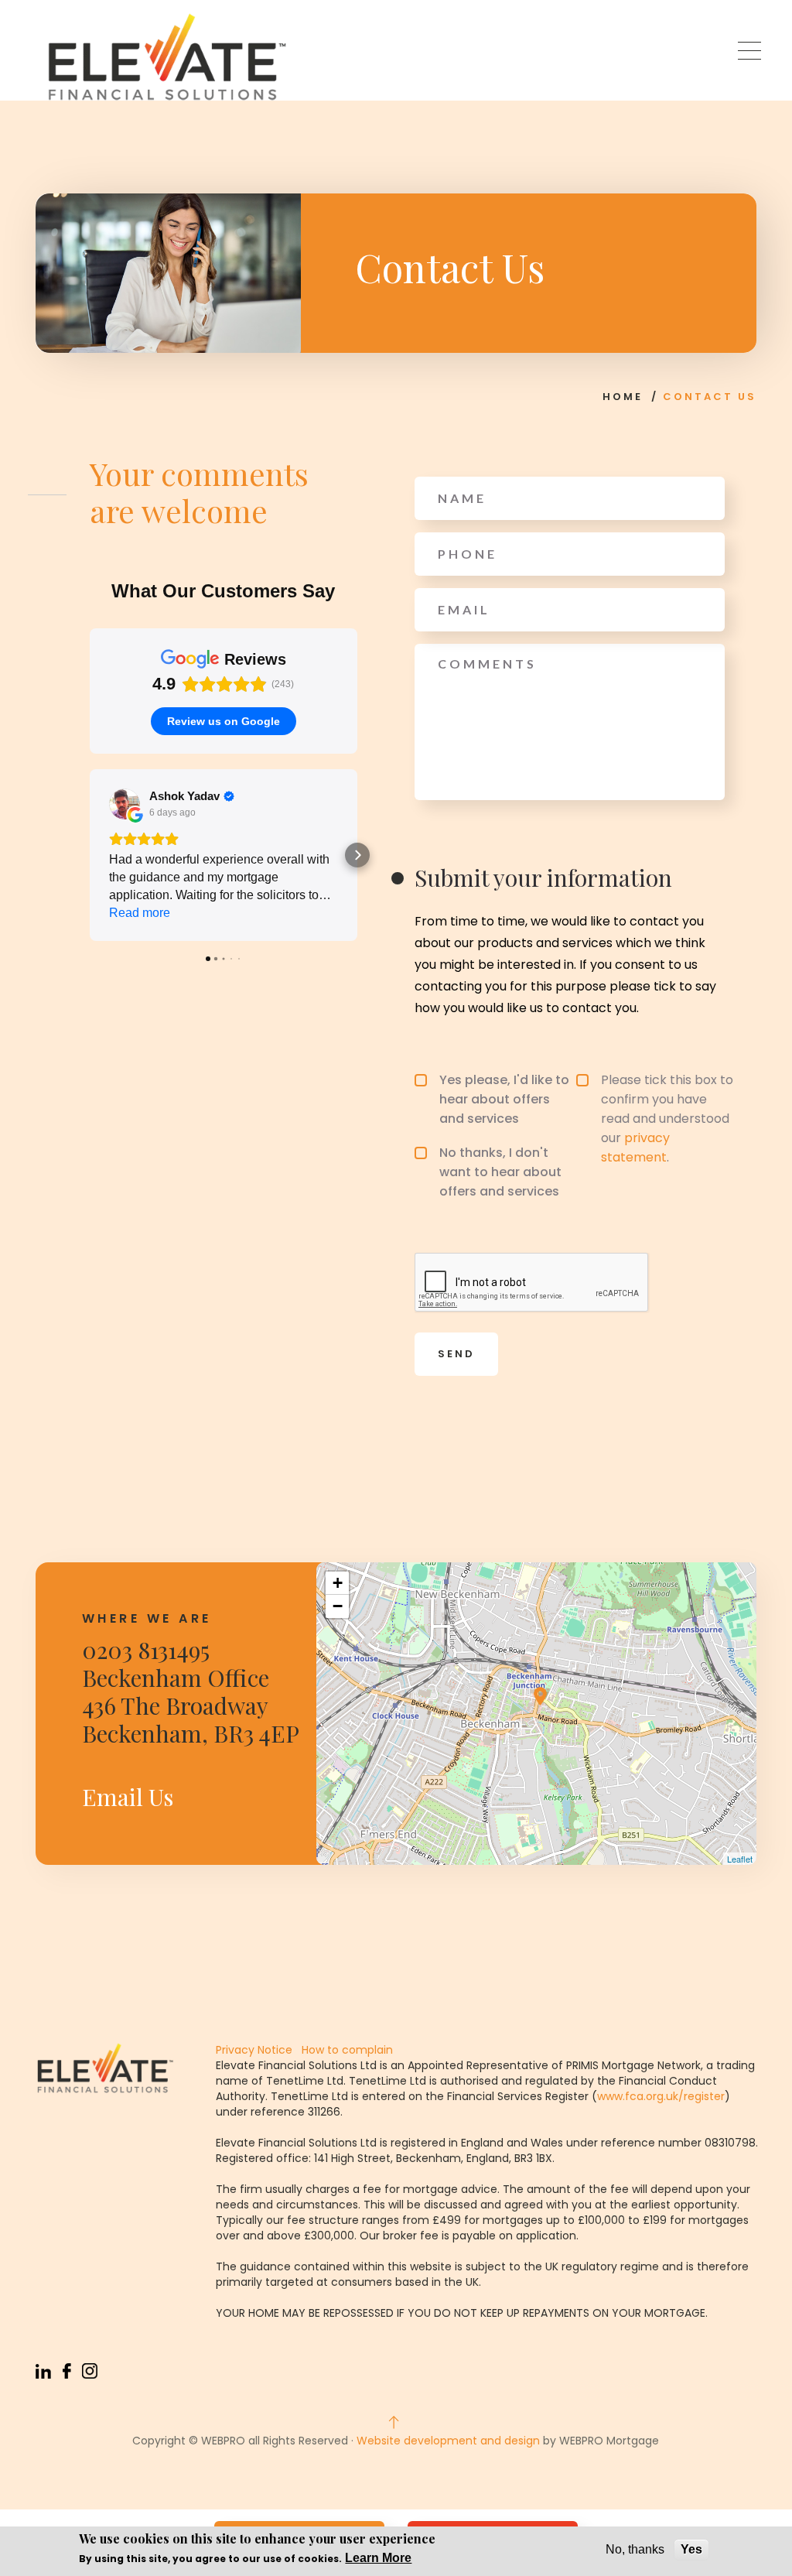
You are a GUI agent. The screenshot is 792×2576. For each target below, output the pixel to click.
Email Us (128, 1797)
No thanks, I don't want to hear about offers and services (500, 1172)
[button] (90, 855)
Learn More (378, 2558)
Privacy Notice (254, 2050)
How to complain (346, 2050)
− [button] (338, 1606)
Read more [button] (140, 913)
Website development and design (448, 2441)
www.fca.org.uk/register (661, 2096)
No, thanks (635, 2549)
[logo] (167, 57)
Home (623, 397)
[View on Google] (125, 804)
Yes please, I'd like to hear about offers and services (504, 1099)
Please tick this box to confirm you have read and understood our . (667, 1119)
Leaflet (740, 1859)
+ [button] (338, 1583)
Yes (691, 2549)
